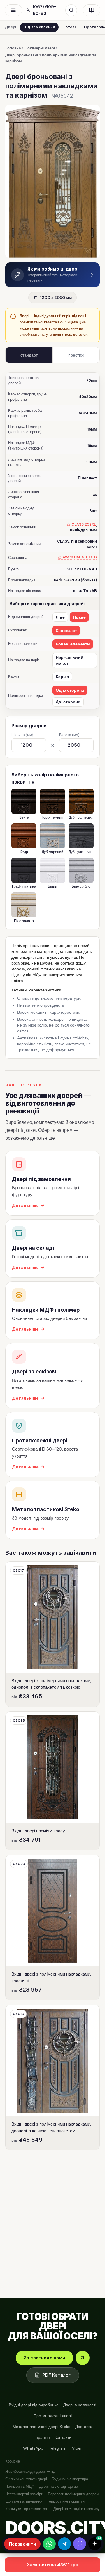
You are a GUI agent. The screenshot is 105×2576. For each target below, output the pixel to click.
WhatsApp (33, 2448)
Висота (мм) (69, 735)
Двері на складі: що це (58, 2486)
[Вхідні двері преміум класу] (52, 1781)
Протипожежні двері (53, 2416)
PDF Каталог (56, 2375)
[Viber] (80, 2544)
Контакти (63, 2437)
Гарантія (42, 2437)
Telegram (58, 2448)
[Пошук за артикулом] (71, 10)
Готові (70, 27)
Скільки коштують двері (26, 2479)
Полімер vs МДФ (20, 2486)
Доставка (84, 2427)
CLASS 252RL (84, 525)
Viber (77, 2448)
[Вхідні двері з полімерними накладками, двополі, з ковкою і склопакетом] (52, 2077)
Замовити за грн (53, 2565)
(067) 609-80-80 (44, 10)
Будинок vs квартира (70, 2479)
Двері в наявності (80, 2405)
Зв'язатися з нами (44, 2358)
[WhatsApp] (49, 2544)
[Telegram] (64, 2544)
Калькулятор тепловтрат (27, 2509)
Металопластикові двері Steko (42, 2427)
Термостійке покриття (66, 2501)
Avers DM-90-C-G (80, 557)
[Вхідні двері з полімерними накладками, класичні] (52, 1927)
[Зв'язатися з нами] (83, 2358)
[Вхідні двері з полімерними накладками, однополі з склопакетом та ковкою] (52, 1634)
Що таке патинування (24, 2501)
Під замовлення (39, 27)
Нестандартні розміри (24, 2494)
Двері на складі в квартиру (77, 2509)
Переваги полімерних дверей (73, 2494)
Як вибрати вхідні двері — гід (30, 2471)
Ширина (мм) (22, 735)
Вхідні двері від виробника (34, 2405)
